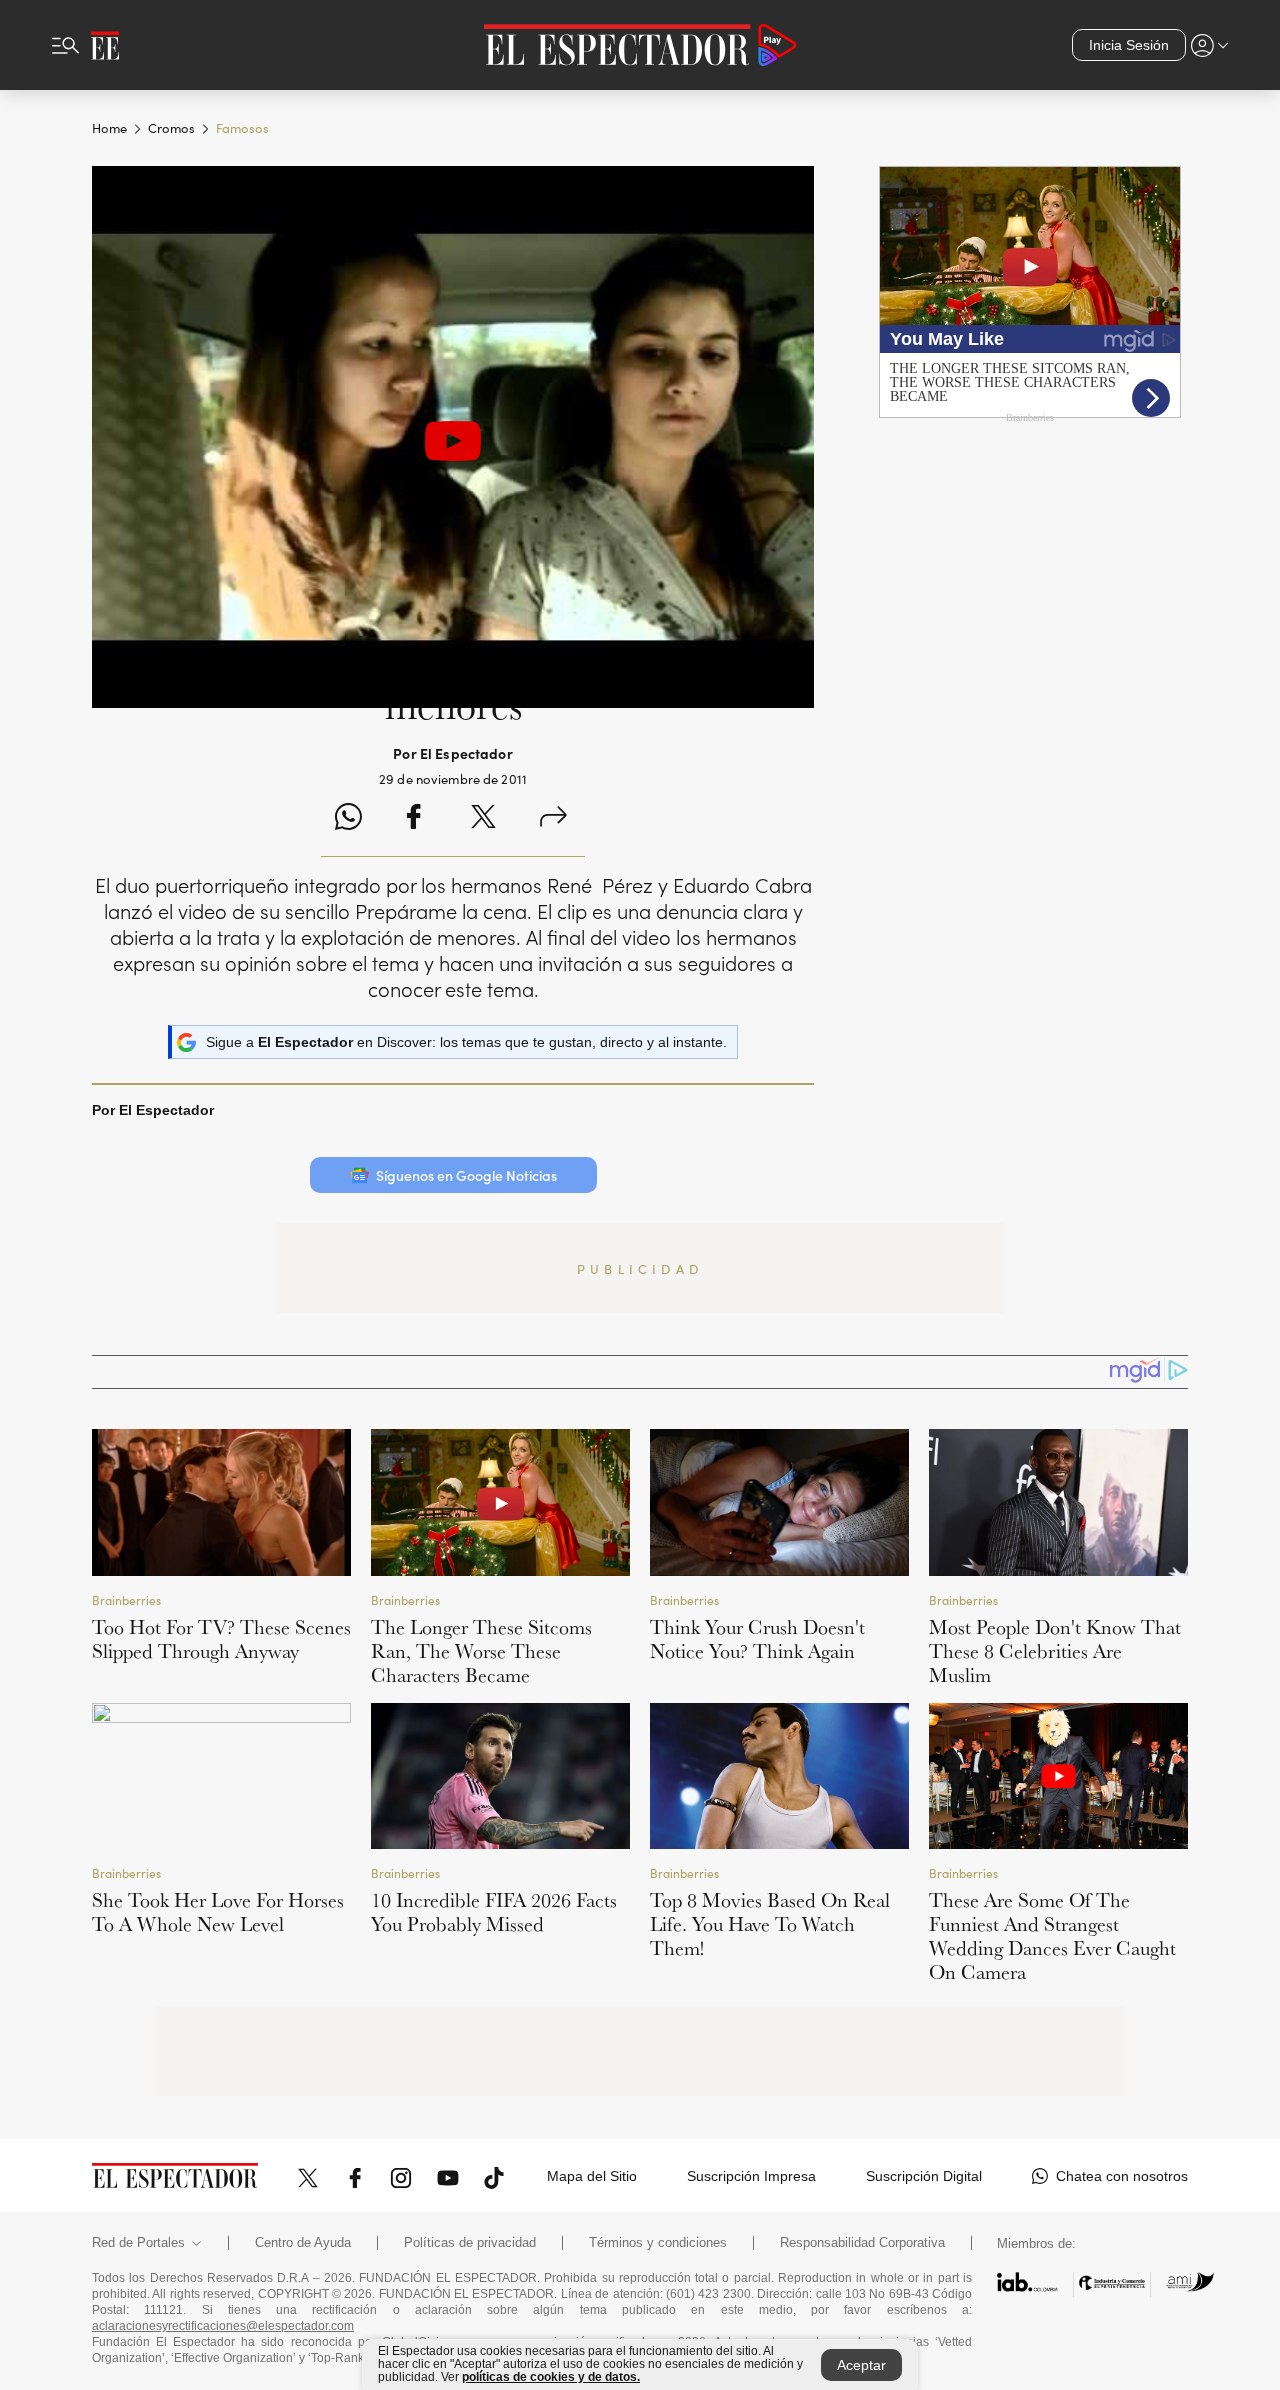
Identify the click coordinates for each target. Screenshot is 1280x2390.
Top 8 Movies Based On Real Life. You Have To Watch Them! (770, 1924)
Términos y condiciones (658, 2243)
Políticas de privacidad (470, 2243)
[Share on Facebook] (413, 819)
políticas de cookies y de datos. (551, 2377)
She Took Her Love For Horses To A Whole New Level (218, 1912)
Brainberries (126, 1599)
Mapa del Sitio (592, 2176)
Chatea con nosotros (1122, 2176)
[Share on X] (483, 819)
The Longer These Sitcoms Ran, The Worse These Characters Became (481, 1651)
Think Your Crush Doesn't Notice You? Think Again (757, 1639)
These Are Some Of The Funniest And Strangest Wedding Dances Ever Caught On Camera (1052, 1936)
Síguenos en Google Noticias (466, 1175)
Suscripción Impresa (751, 2176)
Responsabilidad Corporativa (862, 2243)
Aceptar (861, 2365)
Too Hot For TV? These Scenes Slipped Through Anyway (221, 1639)
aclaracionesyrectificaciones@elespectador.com (223, 2326)
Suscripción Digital (924, 2176)
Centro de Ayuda (303, 2243)
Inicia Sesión (1129, 45)
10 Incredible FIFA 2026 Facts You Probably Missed (494, 1912)
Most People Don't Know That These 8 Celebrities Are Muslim (1055, 1651)
